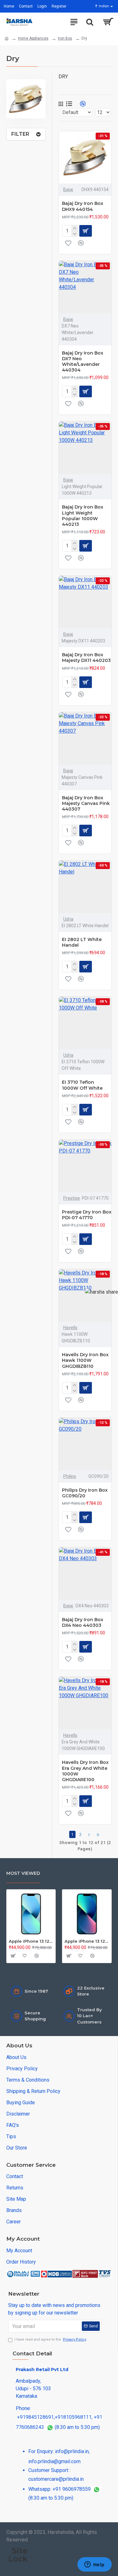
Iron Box (65, 38)
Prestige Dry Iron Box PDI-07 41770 (87, 1215)
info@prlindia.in (72, 2451)
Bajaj (68, 190)
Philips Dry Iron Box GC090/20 (85, 1493)
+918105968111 (73, 2417)
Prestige (72, 1198)
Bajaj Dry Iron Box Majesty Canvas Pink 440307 (86, 803)
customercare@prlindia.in (56, 2479)
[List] (69, 104)
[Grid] (61, 104)
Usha (68, 919)
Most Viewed (23, 1873)
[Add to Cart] (13, 1956)
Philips (70, 1476)
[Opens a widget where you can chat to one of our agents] (94, 2565)
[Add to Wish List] (68, 243)
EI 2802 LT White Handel (82, 942)
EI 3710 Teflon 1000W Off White (82, 1085)
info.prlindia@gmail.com (54, 2461)
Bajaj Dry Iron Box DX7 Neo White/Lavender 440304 (83, 362)
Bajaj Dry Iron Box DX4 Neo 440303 (83, 1622)
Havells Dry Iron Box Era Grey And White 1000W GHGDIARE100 (85, 1771)
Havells (70, 1328)
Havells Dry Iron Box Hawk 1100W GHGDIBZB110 (85, 1360)
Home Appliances (33, 38)
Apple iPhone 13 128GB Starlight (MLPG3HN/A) (31, 1941)
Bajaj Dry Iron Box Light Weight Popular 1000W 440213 (83, 516)
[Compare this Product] (81, 243)
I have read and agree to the (50, 2339)
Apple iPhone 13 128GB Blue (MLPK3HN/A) (87, 1941)
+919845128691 (35, 2417)
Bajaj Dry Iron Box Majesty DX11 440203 (86, 658)
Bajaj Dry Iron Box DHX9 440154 (83, 206)
